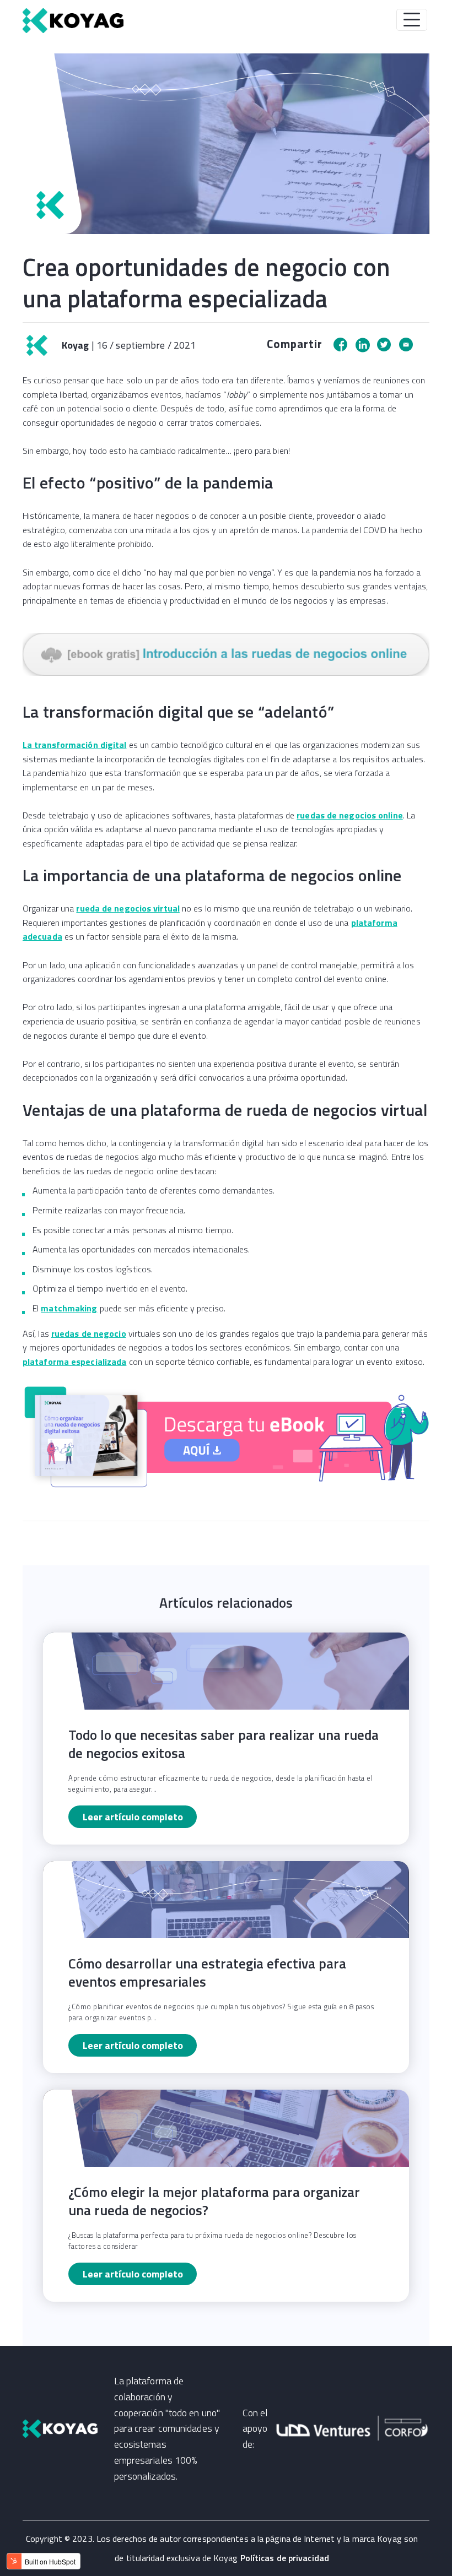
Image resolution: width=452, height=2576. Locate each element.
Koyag (74, 345)
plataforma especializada (74, 1362)
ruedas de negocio (89, 1333)
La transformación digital (75, 745)
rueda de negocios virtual (128, 908)
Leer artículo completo (133, 1817)
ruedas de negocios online (350, 815)
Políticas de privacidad (285, 2558)
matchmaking (69, 1308)
